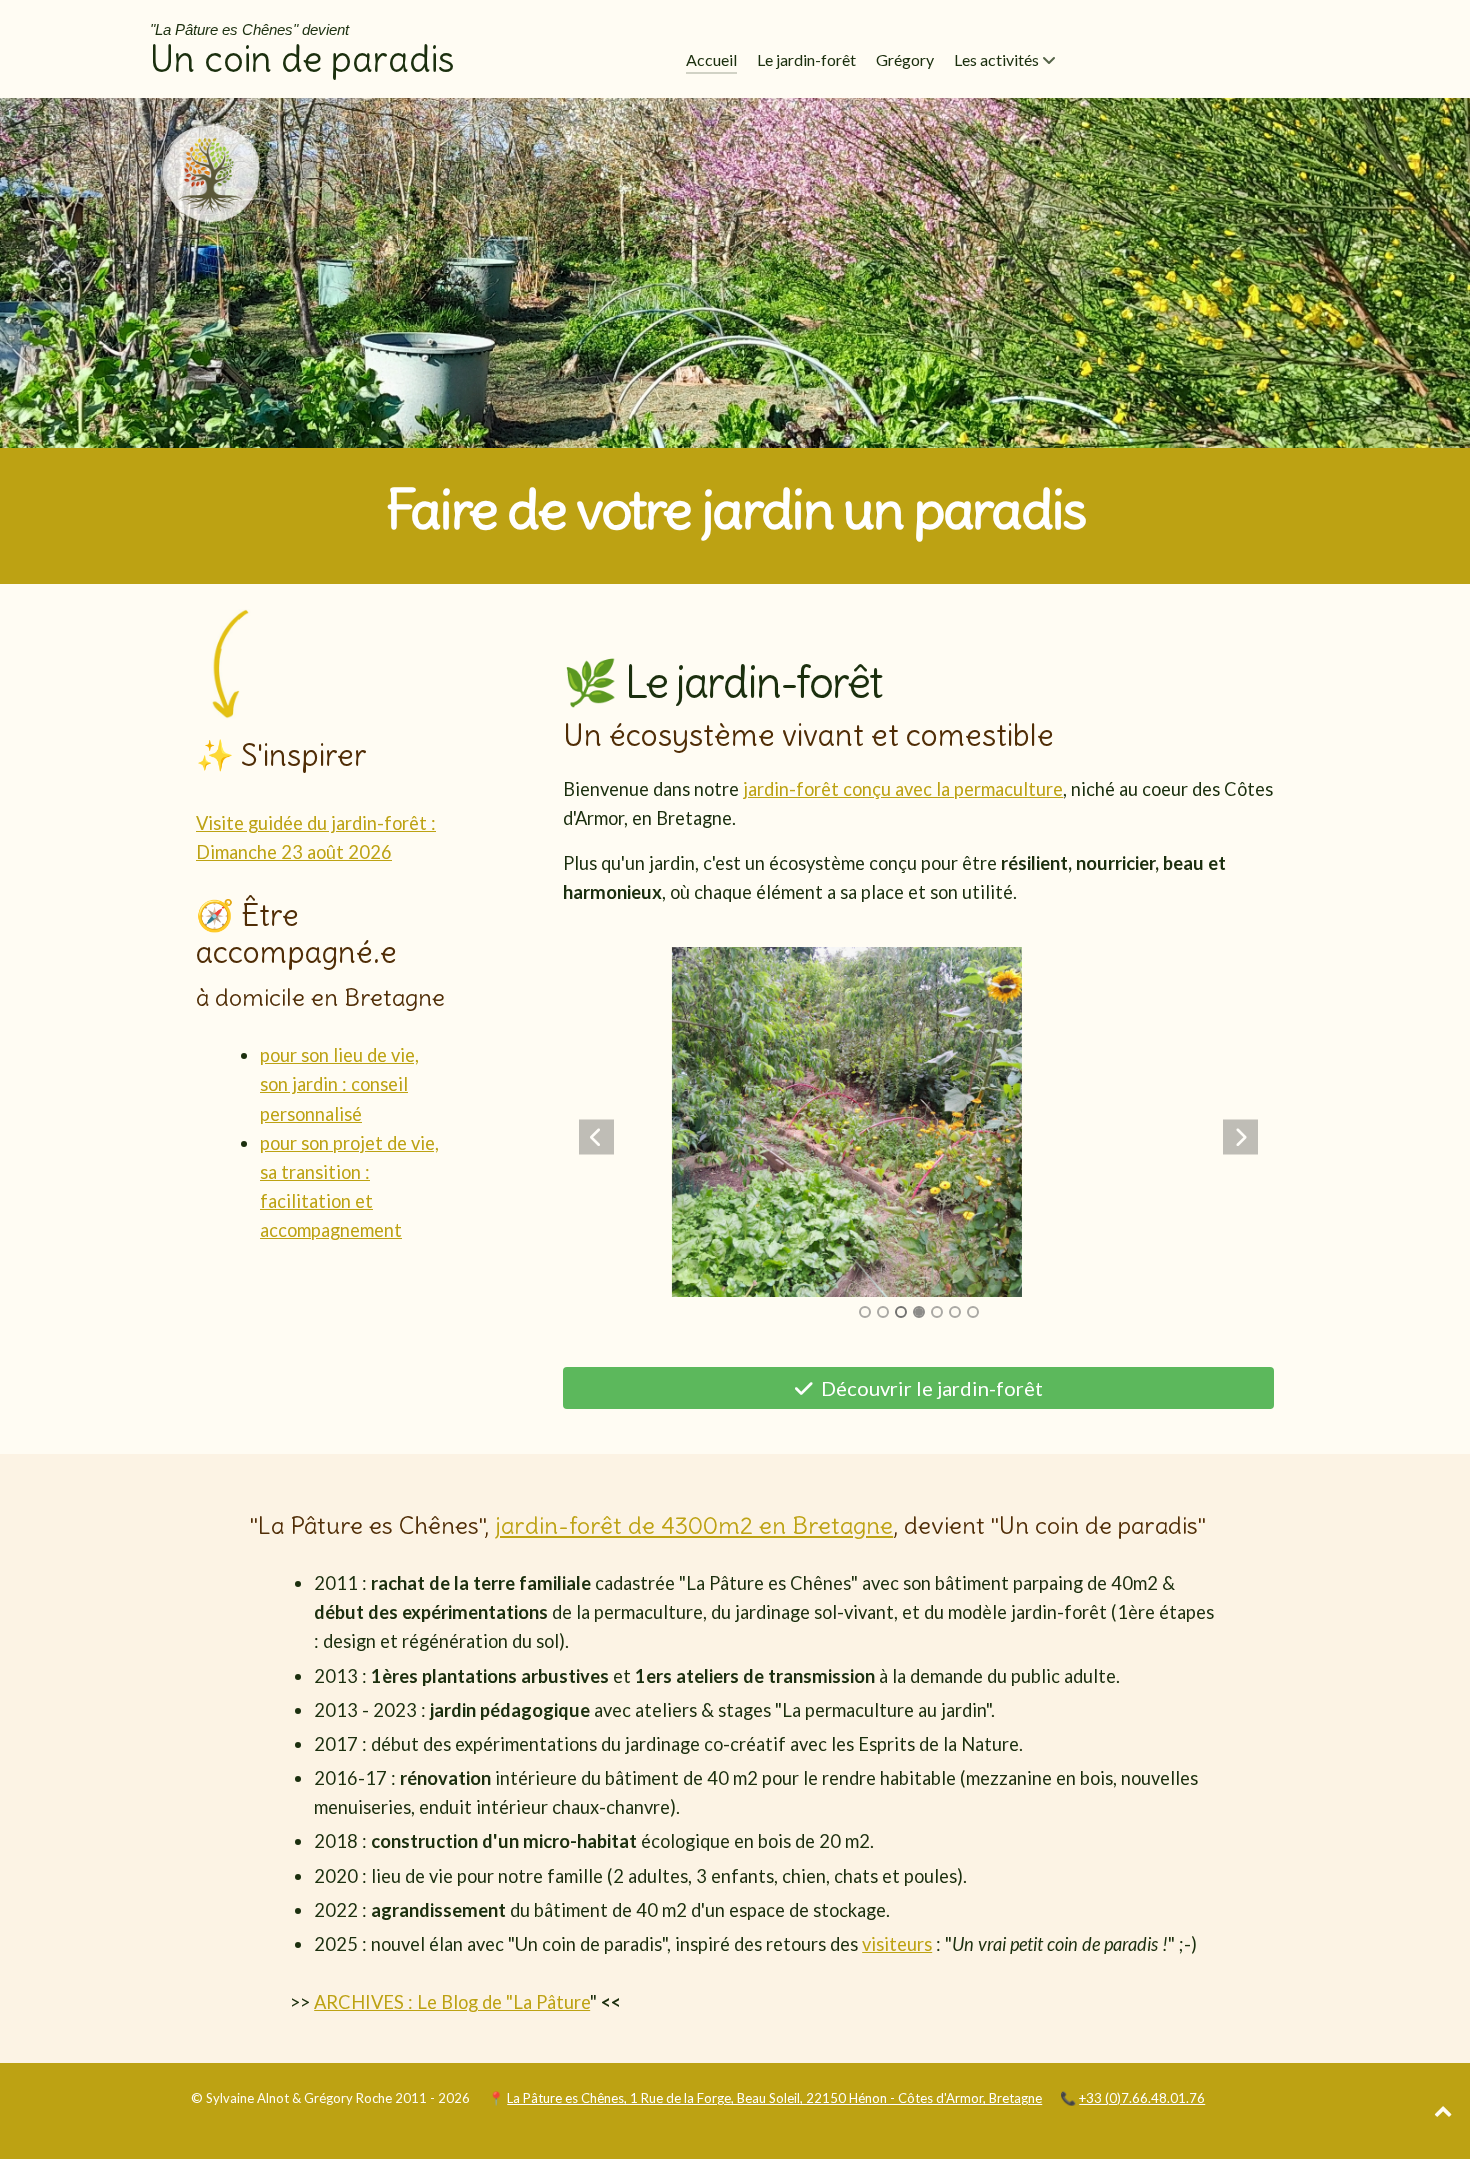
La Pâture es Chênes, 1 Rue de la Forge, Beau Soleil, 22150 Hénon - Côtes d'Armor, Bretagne (774, 2098)
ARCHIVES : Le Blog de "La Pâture (452, 2002)
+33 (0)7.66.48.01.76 (1142, 2098)
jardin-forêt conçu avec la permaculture (903, 789)
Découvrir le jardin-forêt (930, 1388)
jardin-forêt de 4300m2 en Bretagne (694, 1525)
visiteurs (897, 1944)
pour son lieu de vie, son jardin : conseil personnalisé (339, 1084)
